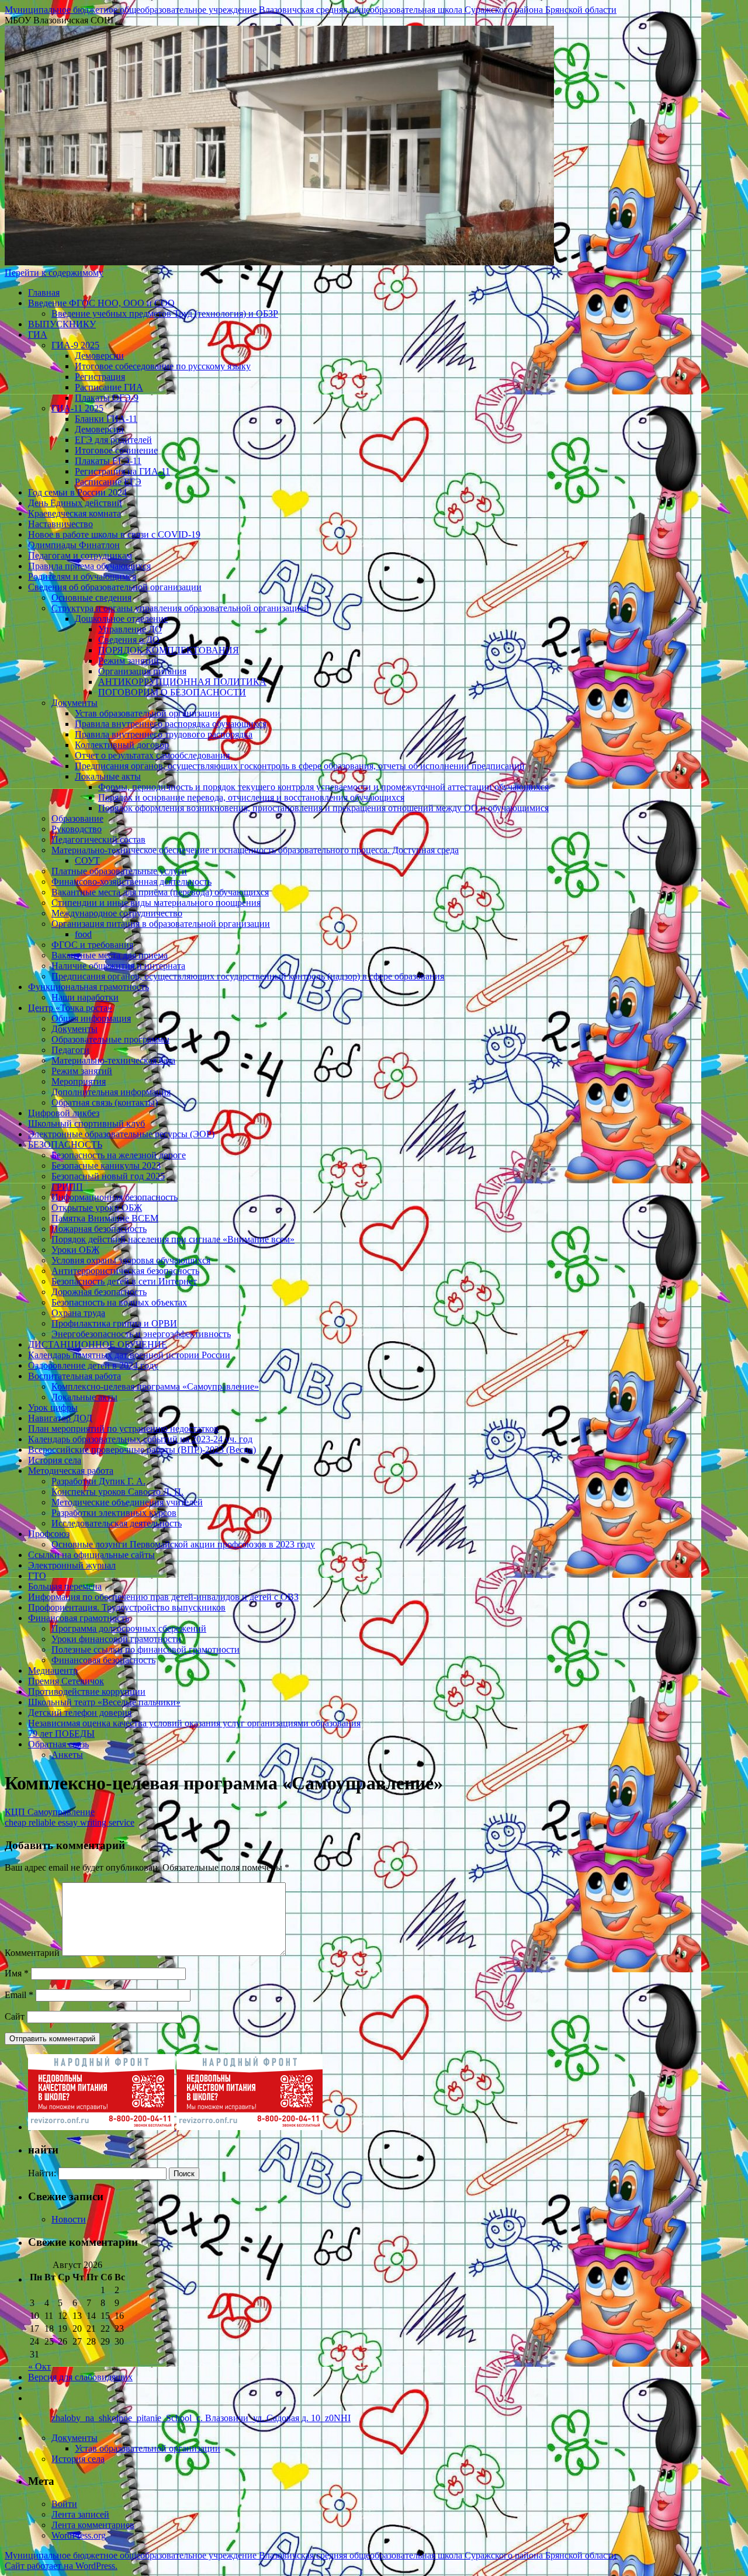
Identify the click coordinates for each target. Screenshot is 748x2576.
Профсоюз (49, 1534)
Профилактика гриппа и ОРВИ (114, 1323)
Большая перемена (65, 1586)
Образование (77, 818)
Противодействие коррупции (87, 1692)
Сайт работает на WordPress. (61, 2566)
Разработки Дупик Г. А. (98, 1481)
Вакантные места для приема (110, 955)
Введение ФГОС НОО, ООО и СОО (101, 303)
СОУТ (87, 861)
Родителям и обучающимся (82, 577)
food (83, 934)
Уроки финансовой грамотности (116, 1639)
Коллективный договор (122, 745)
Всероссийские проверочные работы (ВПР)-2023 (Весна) (142, 1450)
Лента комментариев (93, 2525)
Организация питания (142, 671)
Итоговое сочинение (116, 450)
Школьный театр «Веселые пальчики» (104, 1702)
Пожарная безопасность (99, 1229)
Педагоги (70, 1050)
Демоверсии (99, 356)
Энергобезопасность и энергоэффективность (141, 1334)
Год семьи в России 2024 (77, 492)
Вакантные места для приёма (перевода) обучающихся (160, 892)
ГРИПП (67, 1187)
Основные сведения (91, 598)
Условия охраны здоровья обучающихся (131, 1260)
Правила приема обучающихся (89, 566)
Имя (17, 1973)
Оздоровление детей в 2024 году (93, 1365)
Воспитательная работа (75, 1376)
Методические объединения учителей (127, 1502)
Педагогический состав (98, 839)
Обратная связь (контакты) (105, 1102)
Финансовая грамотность (79, 1618)
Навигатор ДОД (60, 1418)
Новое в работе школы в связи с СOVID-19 (114, 534)
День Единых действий (75, 503)
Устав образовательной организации (148, 713)
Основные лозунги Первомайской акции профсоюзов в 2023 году (183, 1544)
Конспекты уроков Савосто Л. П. (117, 1492)
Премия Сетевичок (66, 1681)
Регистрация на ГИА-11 (122, 471)
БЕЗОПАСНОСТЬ (65, 1145)
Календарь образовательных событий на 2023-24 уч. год (140, 1439)
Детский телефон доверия (80, 1713)
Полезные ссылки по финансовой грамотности (146, 1649)
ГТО (37, 1576)
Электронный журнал (72, 1565)
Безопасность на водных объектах (119, 1302)
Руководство (77, 829)
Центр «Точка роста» (70, 1008)
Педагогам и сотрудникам (80, 555)
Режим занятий (129, 661)
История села (55, 1460)
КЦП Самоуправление (50, 1812)
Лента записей (80, 2514)
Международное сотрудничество (117, 913)
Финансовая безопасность (103, 1660)
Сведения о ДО (129, 640)
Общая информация (91, 1018)
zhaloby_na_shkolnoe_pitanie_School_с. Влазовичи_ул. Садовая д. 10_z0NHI (201, 2418)
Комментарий (32, 1953)
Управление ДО (130, 629)
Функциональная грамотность (89, 987)
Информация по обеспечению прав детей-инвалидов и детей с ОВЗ (163, 1597)
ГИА (38, 335)
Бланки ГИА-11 (106, 419)
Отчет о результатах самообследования (152, 755)
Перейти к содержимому (54, 273)
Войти (64, 2504)
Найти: (42, 2173)
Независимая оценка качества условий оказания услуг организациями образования (194, 1723)
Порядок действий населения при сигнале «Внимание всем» (173, 1239)
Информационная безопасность (115, 1197)
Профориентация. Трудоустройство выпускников (127, 1607)
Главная (44, 292)
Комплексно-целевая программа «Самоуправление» (155, 1386)
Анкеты (67, 1755)
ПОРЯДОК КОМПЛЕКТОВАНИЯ (169, 650)
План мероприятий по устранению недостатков (123, 1429)
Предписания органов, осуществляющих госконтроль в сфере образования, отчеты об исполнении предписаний (300, 766)
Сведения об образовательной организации (115, 587)
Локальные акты (108, 776)
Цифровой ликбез (64, 1113)
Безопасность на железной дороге (119, 1155)
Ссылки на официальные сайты (91, 1555)
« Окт (39, 2366)
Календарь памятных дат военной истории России (129, 1355)
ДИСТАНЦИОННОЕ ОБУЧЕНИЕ (98, 1344)
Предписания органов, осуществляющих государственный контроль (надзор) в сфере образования (248, 976)
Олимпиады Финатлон (74, 545)
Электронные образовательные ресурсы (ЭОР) (121, 1134)
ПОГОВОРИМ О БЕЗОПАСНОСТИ (172, 692)
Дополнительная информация (111, 1092)
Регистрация (100, 377)
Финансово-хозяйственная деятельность (131, 882)
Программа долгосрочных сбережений (129, 1628)
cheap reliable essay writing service (70, 1822)
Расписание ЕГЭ (108, 482)
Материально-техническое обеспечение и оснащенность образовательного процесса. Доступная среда (255, 850)
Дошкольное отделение (121, 619)
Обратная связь (58, 1744)
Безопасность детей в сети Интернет (124, 1281)
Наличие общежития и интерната (118, 966)
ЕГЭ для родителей (113, 440)
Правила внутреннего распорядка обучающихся (171, 724)
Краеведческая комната (75, 513)
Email (19, 1995)
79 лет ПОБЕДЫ (61, 1734)
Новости (69, 2219)
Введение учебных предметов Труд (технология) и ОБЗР (165, 314)
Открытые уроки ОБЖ (97, 1208)
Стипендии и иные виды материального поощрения (156, 903)
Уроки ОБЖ (75, 1250)
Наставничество (60, 524)
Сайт (15, 2016)
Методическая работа (71, 1471)
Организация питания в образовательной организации (161, 924)
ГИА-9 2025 (75, 345)
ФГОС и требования (92, 945)
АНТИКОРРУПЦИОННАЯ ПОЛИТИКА (182, 682)
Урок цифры (53, 1408)
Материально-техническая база (113, 1060)
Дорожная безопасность (99, 1292)
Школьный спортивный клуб (86, 1123)
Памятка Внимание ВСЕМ (105, 1218)
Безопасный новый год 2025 (108, 1176)
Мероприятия (79, 1081)
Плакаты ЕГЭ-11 (108, 461)
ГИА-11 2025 (77, 408)
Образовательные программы (110, 1039)
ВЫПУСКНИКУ (62, 324)
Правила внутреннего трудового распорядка (164, 734)
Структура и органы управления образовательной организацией (180, 608)
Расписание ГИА (109, 387)
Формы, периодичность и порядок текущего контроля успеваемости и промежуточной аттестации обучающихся (323, 787)
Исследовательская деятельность (117, 1523)
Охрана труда (78, 1313)
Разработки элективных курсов (114, 1513)
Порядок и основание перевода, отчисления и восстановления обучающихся (251, 797)
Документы (75, 703)
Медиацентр (53, 1670)
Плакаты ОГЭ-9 (107, 398)
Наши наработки (85, 997)
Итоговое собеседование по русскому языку (163, 366)
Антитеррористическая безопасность (125, 1271)
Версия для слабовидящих (80, 2377)
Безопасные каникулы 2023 (106, 1166)
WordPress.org (79, 2535)
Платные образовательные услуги (119, 871)
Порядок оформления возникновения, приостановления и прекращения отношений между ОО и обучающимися (323, 808)
